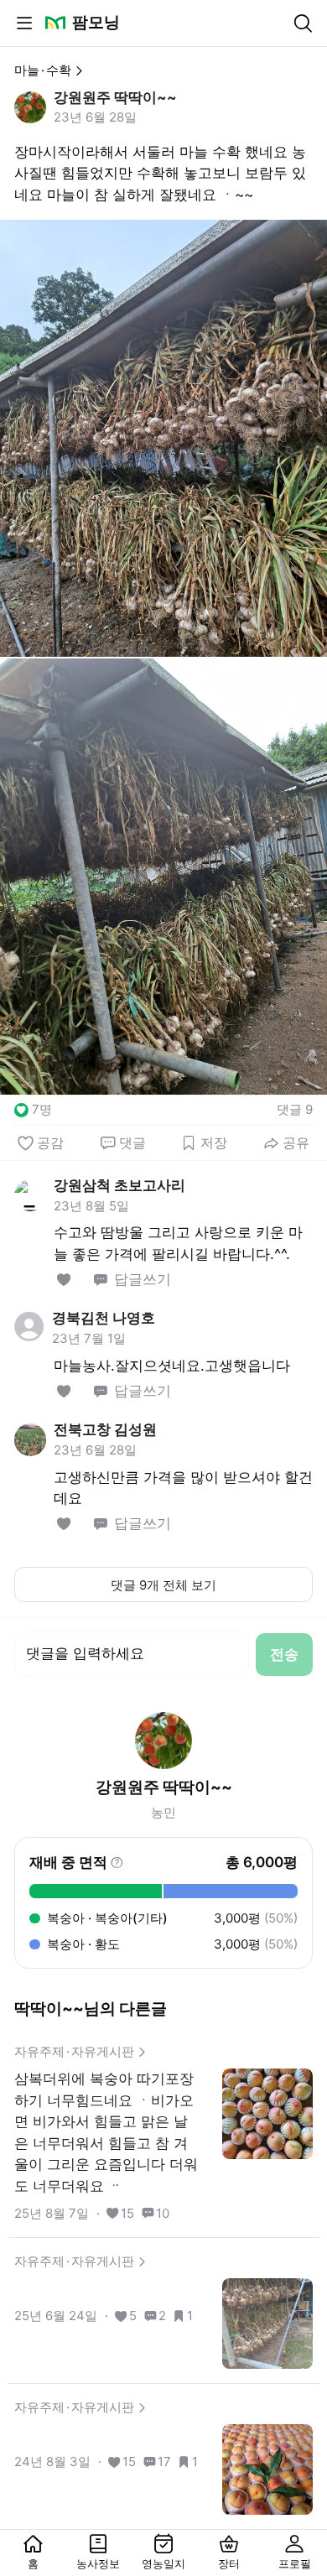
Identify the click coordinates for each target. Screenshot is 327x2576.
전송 (284, 1654)
